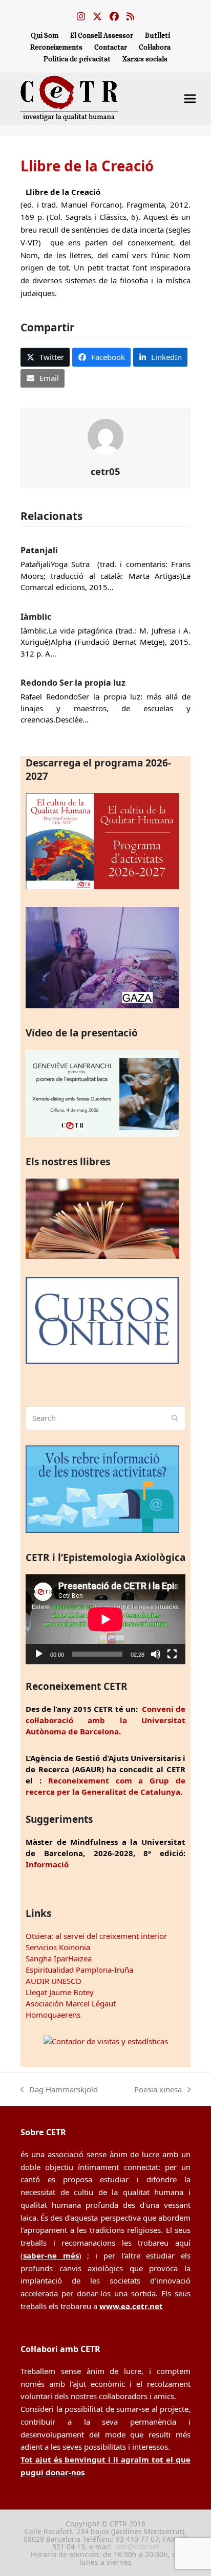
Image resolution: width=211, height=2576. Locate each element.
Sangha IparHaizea (59, 1958)
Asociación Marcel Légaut (71, 2003)
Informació (47, 1864)
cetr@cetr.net (137, 2547)
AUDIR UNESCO (54, 1981)
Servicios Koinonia (58, 1947)
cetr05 (105, 471)
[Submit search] (175, 1418)
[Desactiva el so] (156, 1654)
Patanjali (39, 550)
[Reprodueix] (39, 1654)
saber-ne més (51, 2255)
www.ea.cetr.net (131, 2306)
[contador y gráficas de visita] (106, 2041)
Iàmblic (36, 617)
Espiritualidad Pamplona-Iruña (79, 1970)
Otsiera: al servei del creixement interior (96, 1936)
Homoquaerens (53, 2015)
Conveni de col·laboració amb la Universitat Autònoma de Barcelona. (105, 1720)
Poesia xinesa (158, 2090)
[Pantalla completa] (172, 1654)
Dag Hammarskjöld (59, 2090)
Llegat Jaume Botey (60, 1992)
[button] (190, 98)
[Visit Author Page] (105, 436)
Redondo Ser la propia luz (73, 683)
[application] (105, 1619)
